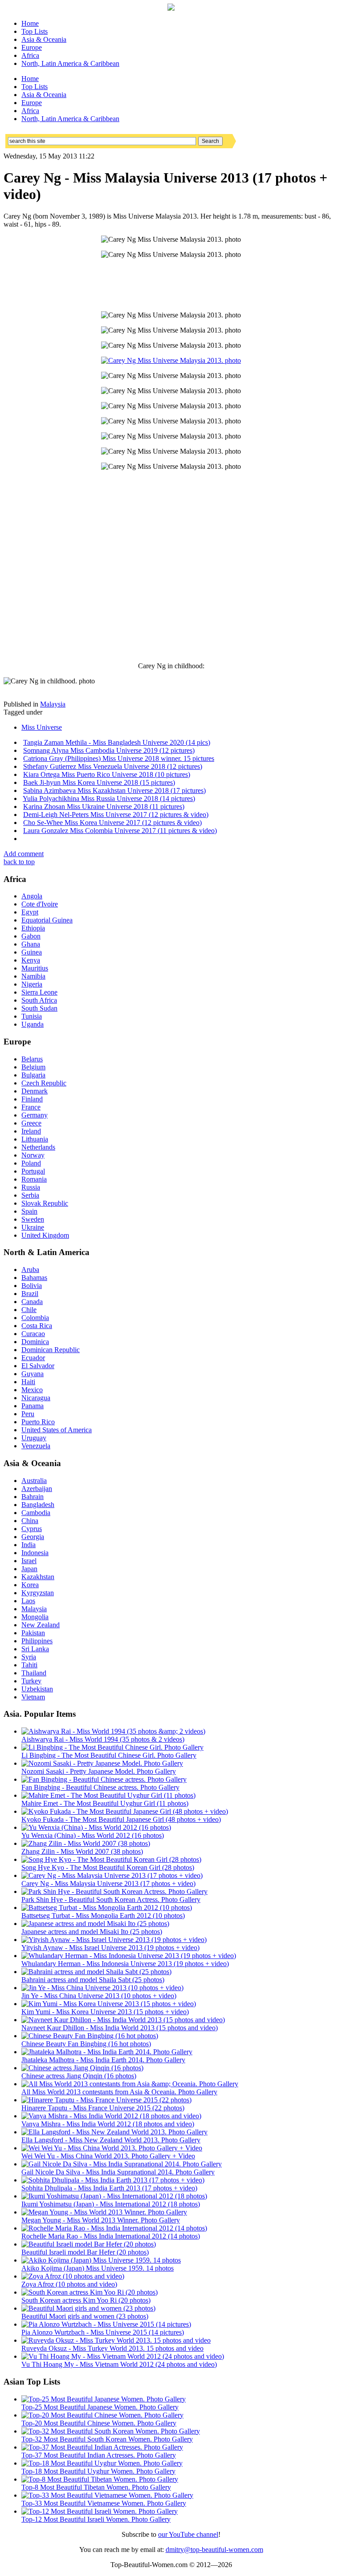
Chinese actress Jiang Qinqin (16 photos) (79, 2076)
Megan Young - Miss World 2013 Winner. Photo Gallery (101, 2220)
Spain (29, 1211)
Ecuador (33, 1358)
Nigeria (32, 984)
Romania (34, 1179)
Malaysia (53, 704)
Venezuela (36, 1446)
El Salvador (38, 1366)
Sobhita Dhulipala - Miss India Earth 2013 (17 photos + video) (109, 2188)
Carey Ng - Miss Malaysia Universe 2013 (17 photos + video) (108, 1883)
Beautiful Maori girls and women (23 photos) (85, 2316)
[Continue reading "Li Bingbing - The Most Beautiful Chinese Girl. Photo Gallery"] (112, 1747)
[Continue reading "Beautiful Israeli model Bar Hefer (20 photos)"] (89, 2244)
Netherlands (38, 1147)
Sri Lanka (35, 1649)
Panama (33, 1406)
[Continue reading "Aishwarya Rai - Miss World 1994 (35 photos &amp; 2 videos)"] (113, 1731)
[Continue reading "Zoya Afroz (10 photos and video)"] (73, 2276)
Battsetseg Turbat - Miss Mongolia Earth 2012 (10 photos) (103, 1916)
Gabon (31, 936)
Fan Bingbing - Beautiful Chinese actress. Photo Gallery (100, 1787)
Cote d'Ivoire (40, 904)
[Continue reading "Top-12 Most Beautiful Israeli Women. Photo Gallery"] (100, 2511)
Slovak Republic (45, 1203)
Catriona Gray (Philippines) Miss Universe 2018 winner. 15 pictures (119, 758)
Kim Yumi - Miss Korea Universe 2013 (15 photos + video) (105, 2012)
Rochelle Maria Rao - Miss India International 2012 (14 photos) (111, 2236)
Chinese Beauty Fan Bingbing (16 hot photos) (86, 2044)
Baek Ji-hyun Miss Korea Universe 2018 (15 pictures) (99, 782)
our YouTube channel (188, 2534)
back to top (19, 862)
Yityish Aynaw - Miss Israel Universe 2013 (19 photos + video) (110, 1948)
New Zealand (41, 1625)
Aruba (30, 1270)
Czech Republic (44, 1083)
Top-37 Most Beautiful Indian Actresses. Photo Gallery (99, 2455)
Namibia (33, 976)
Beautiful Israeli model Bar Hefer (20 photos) (85, 2252)
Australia (34, 1481)
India (28, 1545)
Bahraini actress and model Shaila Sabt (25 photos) (93, 1980)
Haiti (28, 1382)
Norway (33, 1155)
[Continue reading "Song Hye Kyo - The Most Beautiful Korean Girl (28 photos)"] (111, 1859)
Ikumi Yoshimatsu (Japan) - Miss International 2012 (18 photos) (111, 2204)
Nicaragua (36, 1398)
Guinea (32, 952)
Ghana (31, 944)
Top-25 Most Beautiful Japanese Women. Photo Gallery (100, 2407)
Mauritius (35, 968)
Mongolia (35, 1617)
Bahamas (34, 1278)
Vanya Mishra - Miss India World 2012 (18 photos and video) (108, 2124)
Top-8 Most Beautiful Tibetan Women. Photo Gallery (96, 2487)
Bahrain (33, 1497)
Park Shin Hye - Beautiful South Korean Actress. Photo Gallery (111, 1899)
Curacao (33, 1334)
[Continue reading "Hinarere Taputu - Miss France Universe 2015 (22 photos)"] (106, 2100)
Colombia (35, 1318)
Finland (32, 1099)
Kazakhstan (38, 1577)
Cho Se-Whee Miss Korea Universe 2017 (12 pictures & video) (112, 823)
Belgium (33, 1067)
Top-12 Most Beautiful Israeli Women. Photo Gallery (96, 2519)
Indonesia (35, 1553)
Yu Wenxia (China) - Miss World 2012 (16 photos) (93, 1835)
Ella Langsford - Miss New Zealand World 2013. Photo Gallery (111, 2140)
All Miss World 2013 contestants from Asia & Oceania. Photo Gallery (119, 2092)
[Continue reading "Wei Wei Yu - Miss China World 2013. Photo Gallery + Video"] (112, 2148)
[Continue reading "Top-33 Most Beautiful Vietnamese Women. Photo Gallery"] (107, 2495)
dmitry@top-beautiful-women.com (214, 2550)
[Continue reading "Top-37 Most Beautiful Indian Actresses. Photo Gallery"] (102, 2447)
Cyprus (32, 1529)
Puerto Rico (38, 1422)
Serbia (30, 1195)
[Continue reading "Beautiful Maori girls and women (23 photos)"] (88, 2308)
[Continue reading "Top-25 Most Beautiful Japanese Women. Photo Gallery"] (104, 2399)
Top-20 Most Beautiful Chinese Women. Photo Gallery (99, 2423)
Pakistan (33, 1633)
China (30, 1521)
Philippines (37, 1641)
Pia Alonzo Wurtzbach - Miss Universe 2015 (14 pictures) (103, 2332)
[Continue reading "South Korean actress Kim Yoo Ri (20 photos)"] (90, 2292)
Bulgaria (33, 1075)
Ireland (31, 1131)
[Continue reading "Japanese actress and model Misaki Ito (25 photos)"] (95, 1924)
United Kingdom (45, 1235)
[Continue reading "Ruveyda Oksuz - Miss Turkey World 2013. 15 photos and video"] (116, 2340)
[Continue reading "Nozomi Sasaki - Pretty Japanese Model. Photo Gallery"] (102, 1763)
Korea (30, 1585)
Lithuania (35, 1139)
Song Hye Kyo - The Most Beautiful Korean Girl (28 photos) (108, 1867)
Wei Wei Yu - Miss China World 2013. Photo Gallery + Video (108, 2156)
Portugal (33, 1171)
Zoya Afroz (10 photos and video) (69, 2284)
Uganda (33, 1024)
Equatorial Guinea (47, 920)
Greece (31, 1123)
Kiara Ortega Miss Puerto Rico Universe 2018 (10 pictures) (107, 774)
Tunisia (32, 1016)
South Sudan (39, 1008)
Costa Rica (37, 1326)
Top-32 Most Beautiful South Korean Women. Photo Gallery (107, 2439)
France (31, 1107)
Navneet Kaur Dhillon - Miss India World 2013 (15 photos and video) (120, 2028)
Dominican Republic (51, 1350)
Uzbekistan (37, 1689)
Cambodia (36, 1513)
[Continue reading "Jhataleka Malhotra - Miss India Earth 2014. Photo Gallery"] (107, 2052)
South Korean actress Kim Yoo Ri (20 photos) (86, 2300)
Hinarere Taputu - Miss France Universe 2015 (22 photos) (103, 2108)
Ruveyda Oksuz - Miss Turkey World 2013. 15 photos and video (112, 2348)
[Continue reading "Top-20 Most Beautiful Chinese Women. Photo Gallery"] (102, 2415)
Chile (29, 1310)
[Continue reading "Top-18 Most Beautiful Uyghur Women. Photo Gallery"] (102, 2463)
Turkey (31, 1681)
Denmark (35, 1091)
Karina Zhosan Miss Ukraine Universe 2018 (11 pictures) (104, 807)
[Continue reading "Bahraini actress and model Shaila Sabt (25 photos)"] (96, 1972)
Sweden (33, 1219)
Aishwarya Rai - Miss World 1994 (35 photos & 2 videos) (103, 1739)
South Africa (39, 1000)
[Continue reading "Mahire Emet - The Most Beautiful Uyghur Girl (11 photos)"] (108, 1795)
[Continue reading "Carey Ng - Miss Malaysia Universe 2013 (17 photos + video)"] (112, 1875)
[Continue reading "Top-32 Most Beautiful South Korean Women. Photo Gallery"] (111, 2431)
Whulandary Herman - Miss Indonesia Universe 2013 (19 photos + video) (125, 1964)
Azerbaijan (37, 1489)
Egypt (30, 912)
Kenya (31, 960)
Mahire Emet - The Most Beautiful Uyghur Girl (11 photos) (105, 1803)
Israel (29, 1561)
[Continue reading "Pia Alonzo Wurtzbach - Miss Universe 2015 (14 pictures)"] (106, 2324)
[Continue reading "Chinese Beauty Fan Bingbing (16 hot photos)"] (90, 2036)
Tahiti (29, 1665)
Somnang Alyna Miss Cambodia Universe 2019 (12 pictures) (109, 750)
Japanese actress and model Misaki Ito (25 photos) (92, 1932)
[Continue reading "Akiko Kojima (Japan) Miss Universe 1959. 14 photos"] (101, 2260)
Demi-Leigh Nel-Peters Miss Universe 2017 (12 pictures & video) (116, 815)
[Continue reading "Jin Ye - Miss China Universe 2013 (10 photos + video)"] (102, 1988)
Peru (28, 1414)
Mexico (32, 1390)
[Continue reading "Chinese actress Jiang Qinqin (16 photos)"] (82, 2068)
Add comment (24, 854)
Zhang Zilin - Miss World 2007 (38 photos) (82, 1851)
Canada (32, 1302)
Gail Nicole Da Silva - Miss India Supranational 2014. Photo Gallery (118, 2172)
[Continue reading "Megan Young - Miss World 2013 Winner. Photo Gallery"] (104, 2212)
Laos (28, 1601)
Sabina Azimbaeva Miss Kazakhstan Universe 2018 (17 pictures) (114, 790)
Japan (29, 1569)
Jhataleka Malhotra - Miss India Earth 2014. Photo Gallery (103, 2060)
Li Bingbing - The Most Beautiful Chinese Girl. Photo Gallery (109, 1755)
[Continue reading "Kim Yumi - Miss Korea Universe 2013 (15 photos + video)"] (109, 2004)
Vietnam (33, 1697)
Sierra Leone (39, 992)
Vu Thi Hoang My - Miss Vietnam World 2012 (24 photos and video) (119, 2364)
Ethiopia (33, 928)
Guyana (33, 1374)
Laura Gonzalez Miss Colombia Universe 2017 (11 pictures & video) (120, 831)
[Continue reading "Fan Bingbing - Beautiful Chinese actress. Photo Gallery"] (104, 1779)
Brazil (30, 1294)
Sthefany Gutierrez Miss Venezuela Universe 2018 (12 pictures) (113, 766)
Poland (31, 1163)
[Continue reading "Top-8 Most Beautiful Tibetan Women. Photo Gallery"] (100, 2479)
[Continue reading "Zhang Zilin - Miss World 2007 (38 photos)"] (86, 1843)
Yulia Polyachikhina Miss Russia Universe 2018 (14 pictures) (109, 798)
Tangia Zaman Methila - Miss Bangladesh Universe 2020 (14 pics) (117, 742)
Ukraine (33, 1227)
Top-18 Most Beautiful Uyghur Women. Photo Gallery (98, 2471)
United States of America (57, 1430)
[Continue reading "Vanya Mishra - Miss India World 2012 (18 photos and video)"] (111, 2116)
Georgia (33, 1537)
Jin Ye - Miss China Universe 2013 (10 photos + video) (99, 1996)
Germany (35, 1115)
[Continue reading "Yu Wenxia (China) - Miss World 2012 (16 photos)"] (96, 1827)
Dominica (35, 1342)
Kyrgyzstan (38, 1593)
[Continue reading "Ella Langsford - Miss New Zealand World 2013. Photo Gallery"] (114, 2132)
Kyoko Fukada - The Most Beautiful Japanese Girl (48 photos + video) (121, 1819)
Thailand (34, 1673)
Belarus (32, 1059)
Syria (29, 1657)
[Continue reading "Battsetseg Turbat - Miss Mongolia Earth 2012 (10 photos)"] (107, 1908)
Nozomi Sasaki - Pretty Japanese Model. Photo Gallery (99, 1771)
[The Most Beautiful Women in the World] (171, 8)
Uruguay (34, 1438)
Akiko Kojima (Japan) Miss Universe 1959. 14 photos (98, 2268)
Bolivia (32, 1286)
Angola (32, 896)
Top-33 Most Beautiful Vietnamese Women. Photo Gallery (104, 2503)
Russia (31, 1187)
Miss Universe (42, 727)
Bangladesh (38, 1505)
